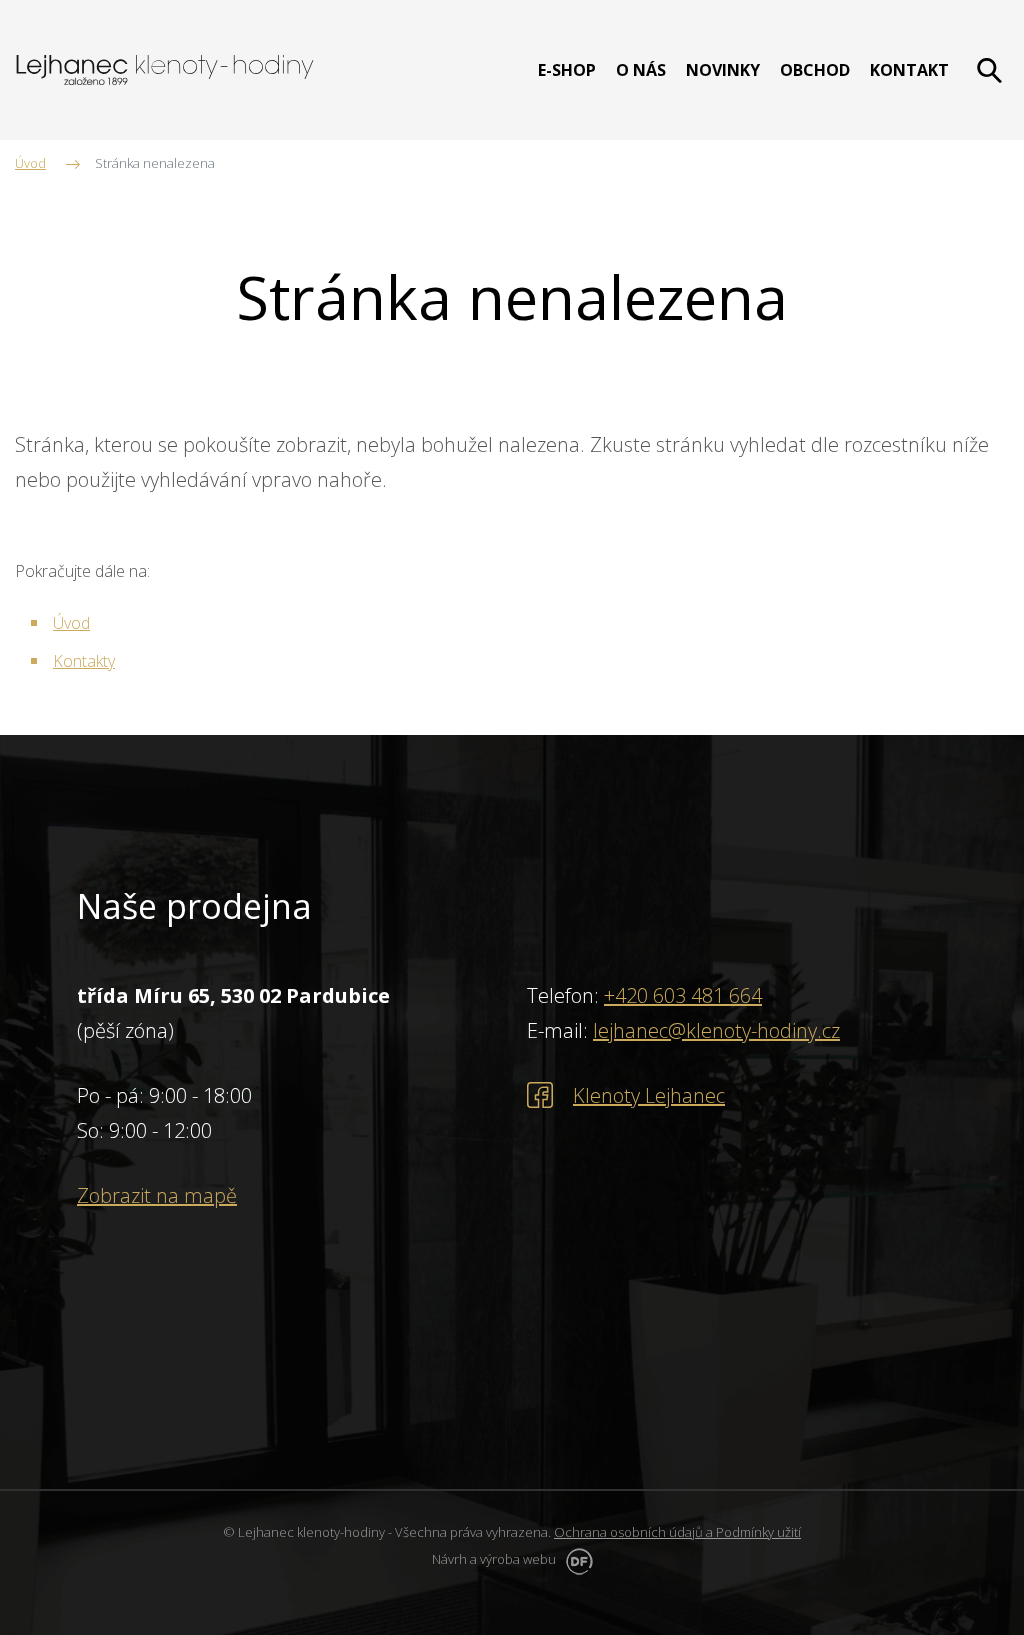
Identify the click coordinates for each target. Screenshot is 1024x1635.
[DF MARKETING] (576, 1559)
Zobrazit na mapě (157, 1195)
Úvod (71, 623)
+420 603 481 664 (683, 995)
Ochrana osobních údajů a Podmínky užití (677, 1532)
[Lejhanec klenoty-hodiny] (165, 70)
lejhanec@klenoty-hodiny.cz (716, 1030)
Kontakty (84, 661)
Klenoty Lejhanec (649, 1095)
